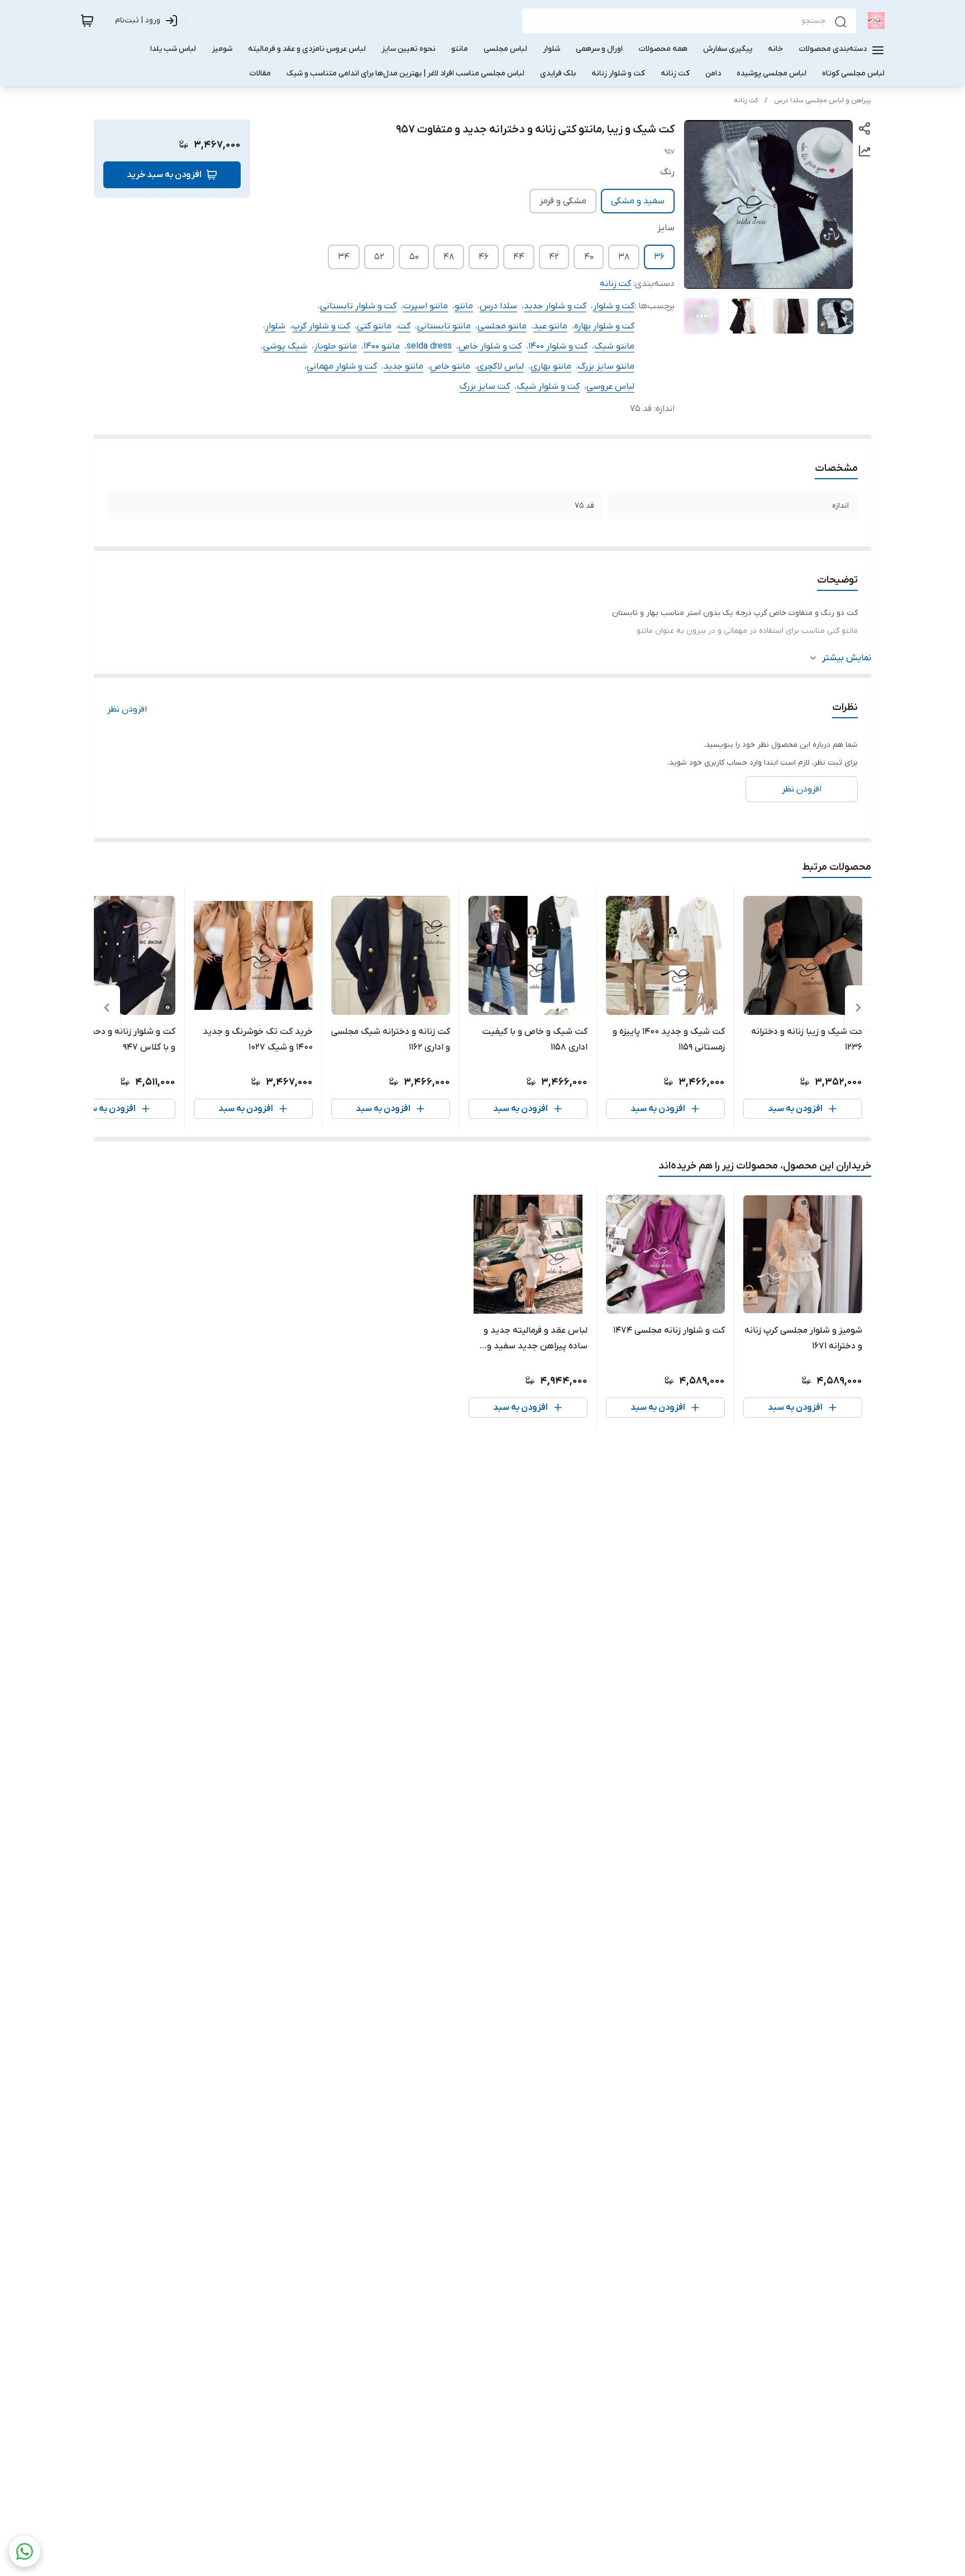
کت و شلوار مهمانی (342, 366)
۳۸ (624, 257)
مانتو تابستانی (444, 326)
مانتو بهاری (551, 366)
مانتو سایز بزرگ (606, 366)
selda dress (429, 346)
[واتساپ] (25, 2551)
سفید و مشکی (638, 201)
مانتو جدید (403, 366)
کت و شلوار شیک (548, 387)
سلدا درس (498, 306)
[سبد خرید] (87, 21)
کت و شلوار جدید (555, 306)
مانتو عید (550, 326)
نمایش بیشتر (847, 658)
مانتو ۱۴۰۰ (382, 346)
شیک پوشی (285, 346)
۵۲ (379, 257)
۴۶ (484, 257)
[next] (107, 1008)
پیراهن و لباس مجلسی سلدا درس (823, 101)
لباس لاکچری (500, 366)
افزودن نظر (127, 709)
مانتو (464, 306)
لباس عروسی (610, 387)
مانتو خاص (450, 366)
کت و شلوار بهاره (604, 326)
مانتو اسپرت (426, 306)
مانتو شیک (614, 346)
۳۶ (659, 257)
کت (404, 326)
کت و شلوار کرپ (321, 326)
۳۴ (344, 257)
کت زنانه (746, 101)
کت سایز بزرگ (485, 387)
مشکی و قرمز (563, 201)
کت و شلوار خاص (490, 346)
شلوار (275, 326)
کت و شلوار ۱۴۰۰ (558, 346)
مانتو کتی (374, 326)
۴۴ (519, 257)
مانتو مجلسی (502, 326)
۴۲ (554, 257)
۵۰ (414, 257)
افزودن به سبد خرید (164, 175)
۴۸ (449, 257)
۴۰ (589, 257)
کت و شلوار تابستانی (358, 306)
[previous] (858, 1008)
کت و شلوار (614, 306)
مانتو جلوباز (335, 346)
